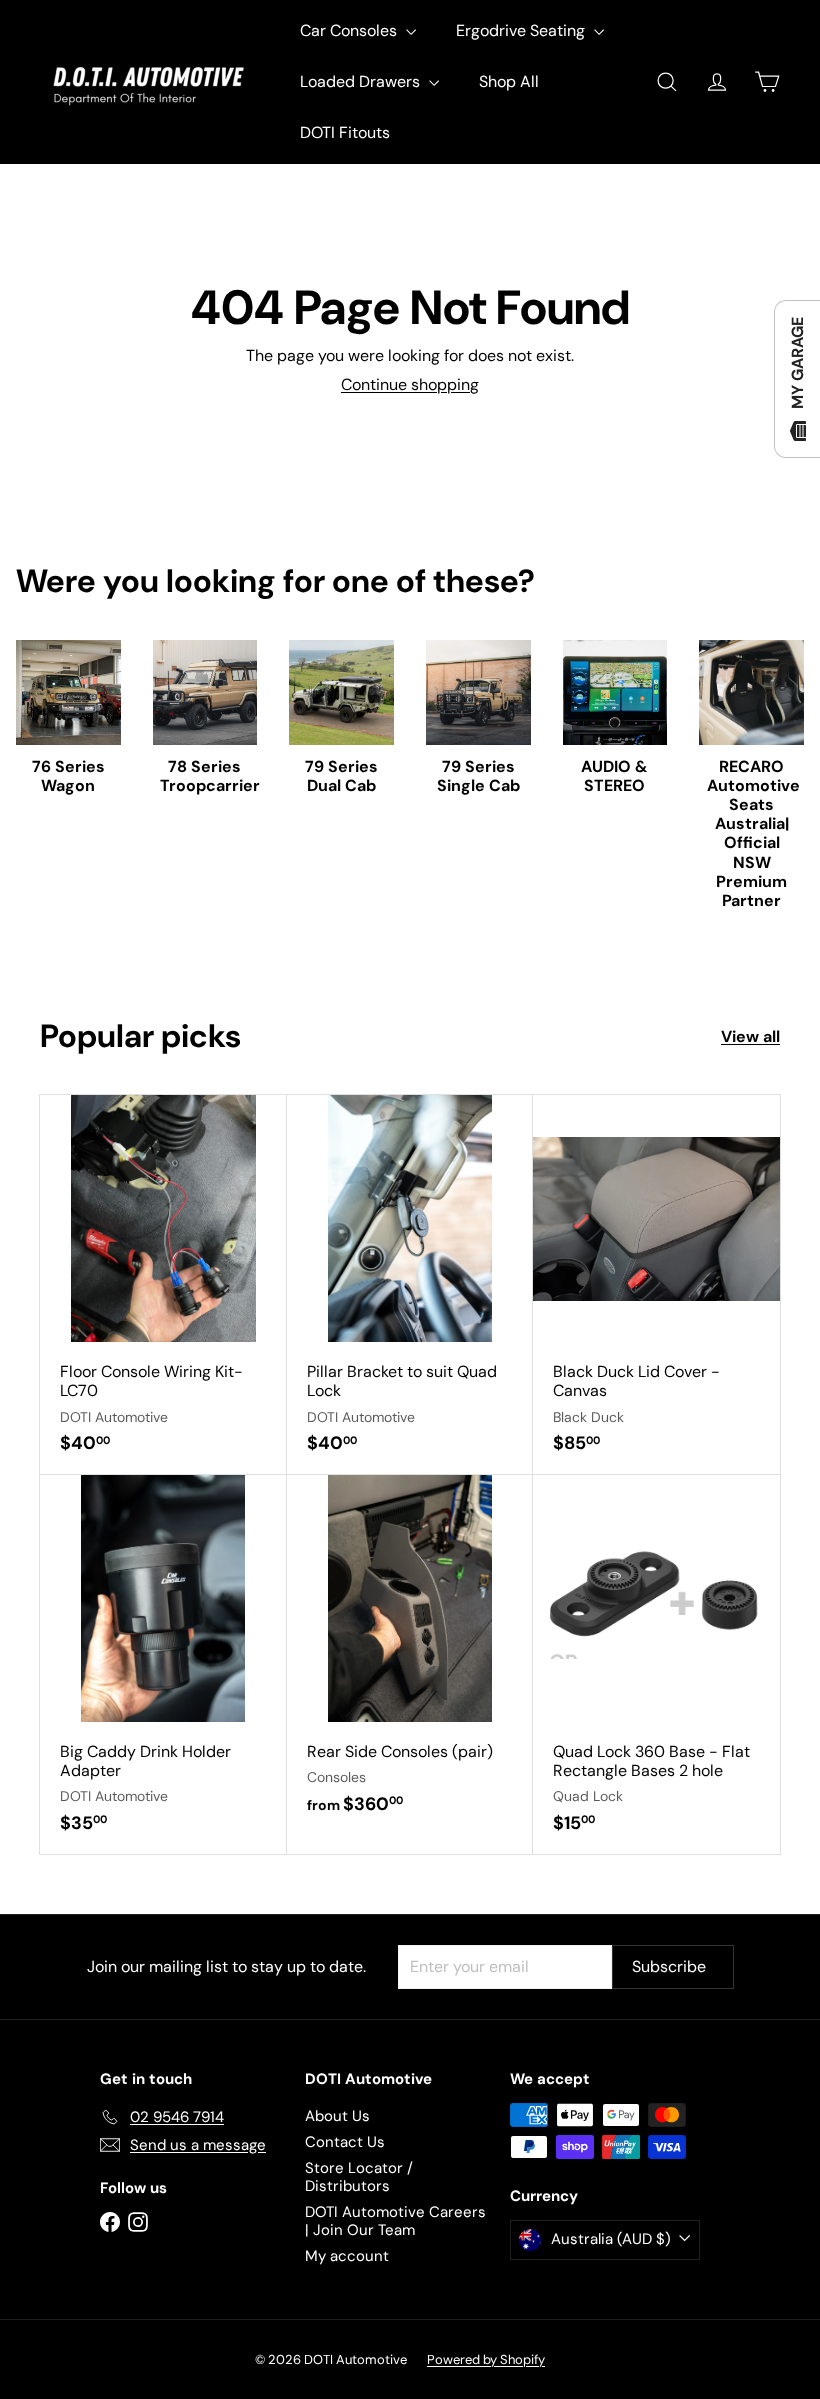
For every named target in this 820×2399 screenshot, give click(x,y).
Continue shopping (410, 384)
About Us (337, 2116)
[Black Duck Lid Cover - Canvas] (656, 1284)
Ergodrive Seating (522, 30)
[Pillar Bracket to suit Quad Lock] (410, 1284)
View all (750, 1036)
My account (347, 2256)
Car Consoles (350, 30)
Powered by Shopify (486, 2359)
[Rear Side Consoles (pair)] (410, 1655)
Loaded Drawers (362, 81)
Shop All (509, 81)
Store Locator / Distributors (359, 2177)
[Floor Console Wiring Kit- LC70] (163, 1284)
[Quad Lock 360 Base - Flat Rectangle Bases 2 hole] (656, 1664)
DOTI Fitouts (345, 132)
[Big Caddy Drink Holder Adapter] (163, 1664)
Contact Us (345, 2142)
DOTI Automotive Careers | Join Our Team (395, 2221)
